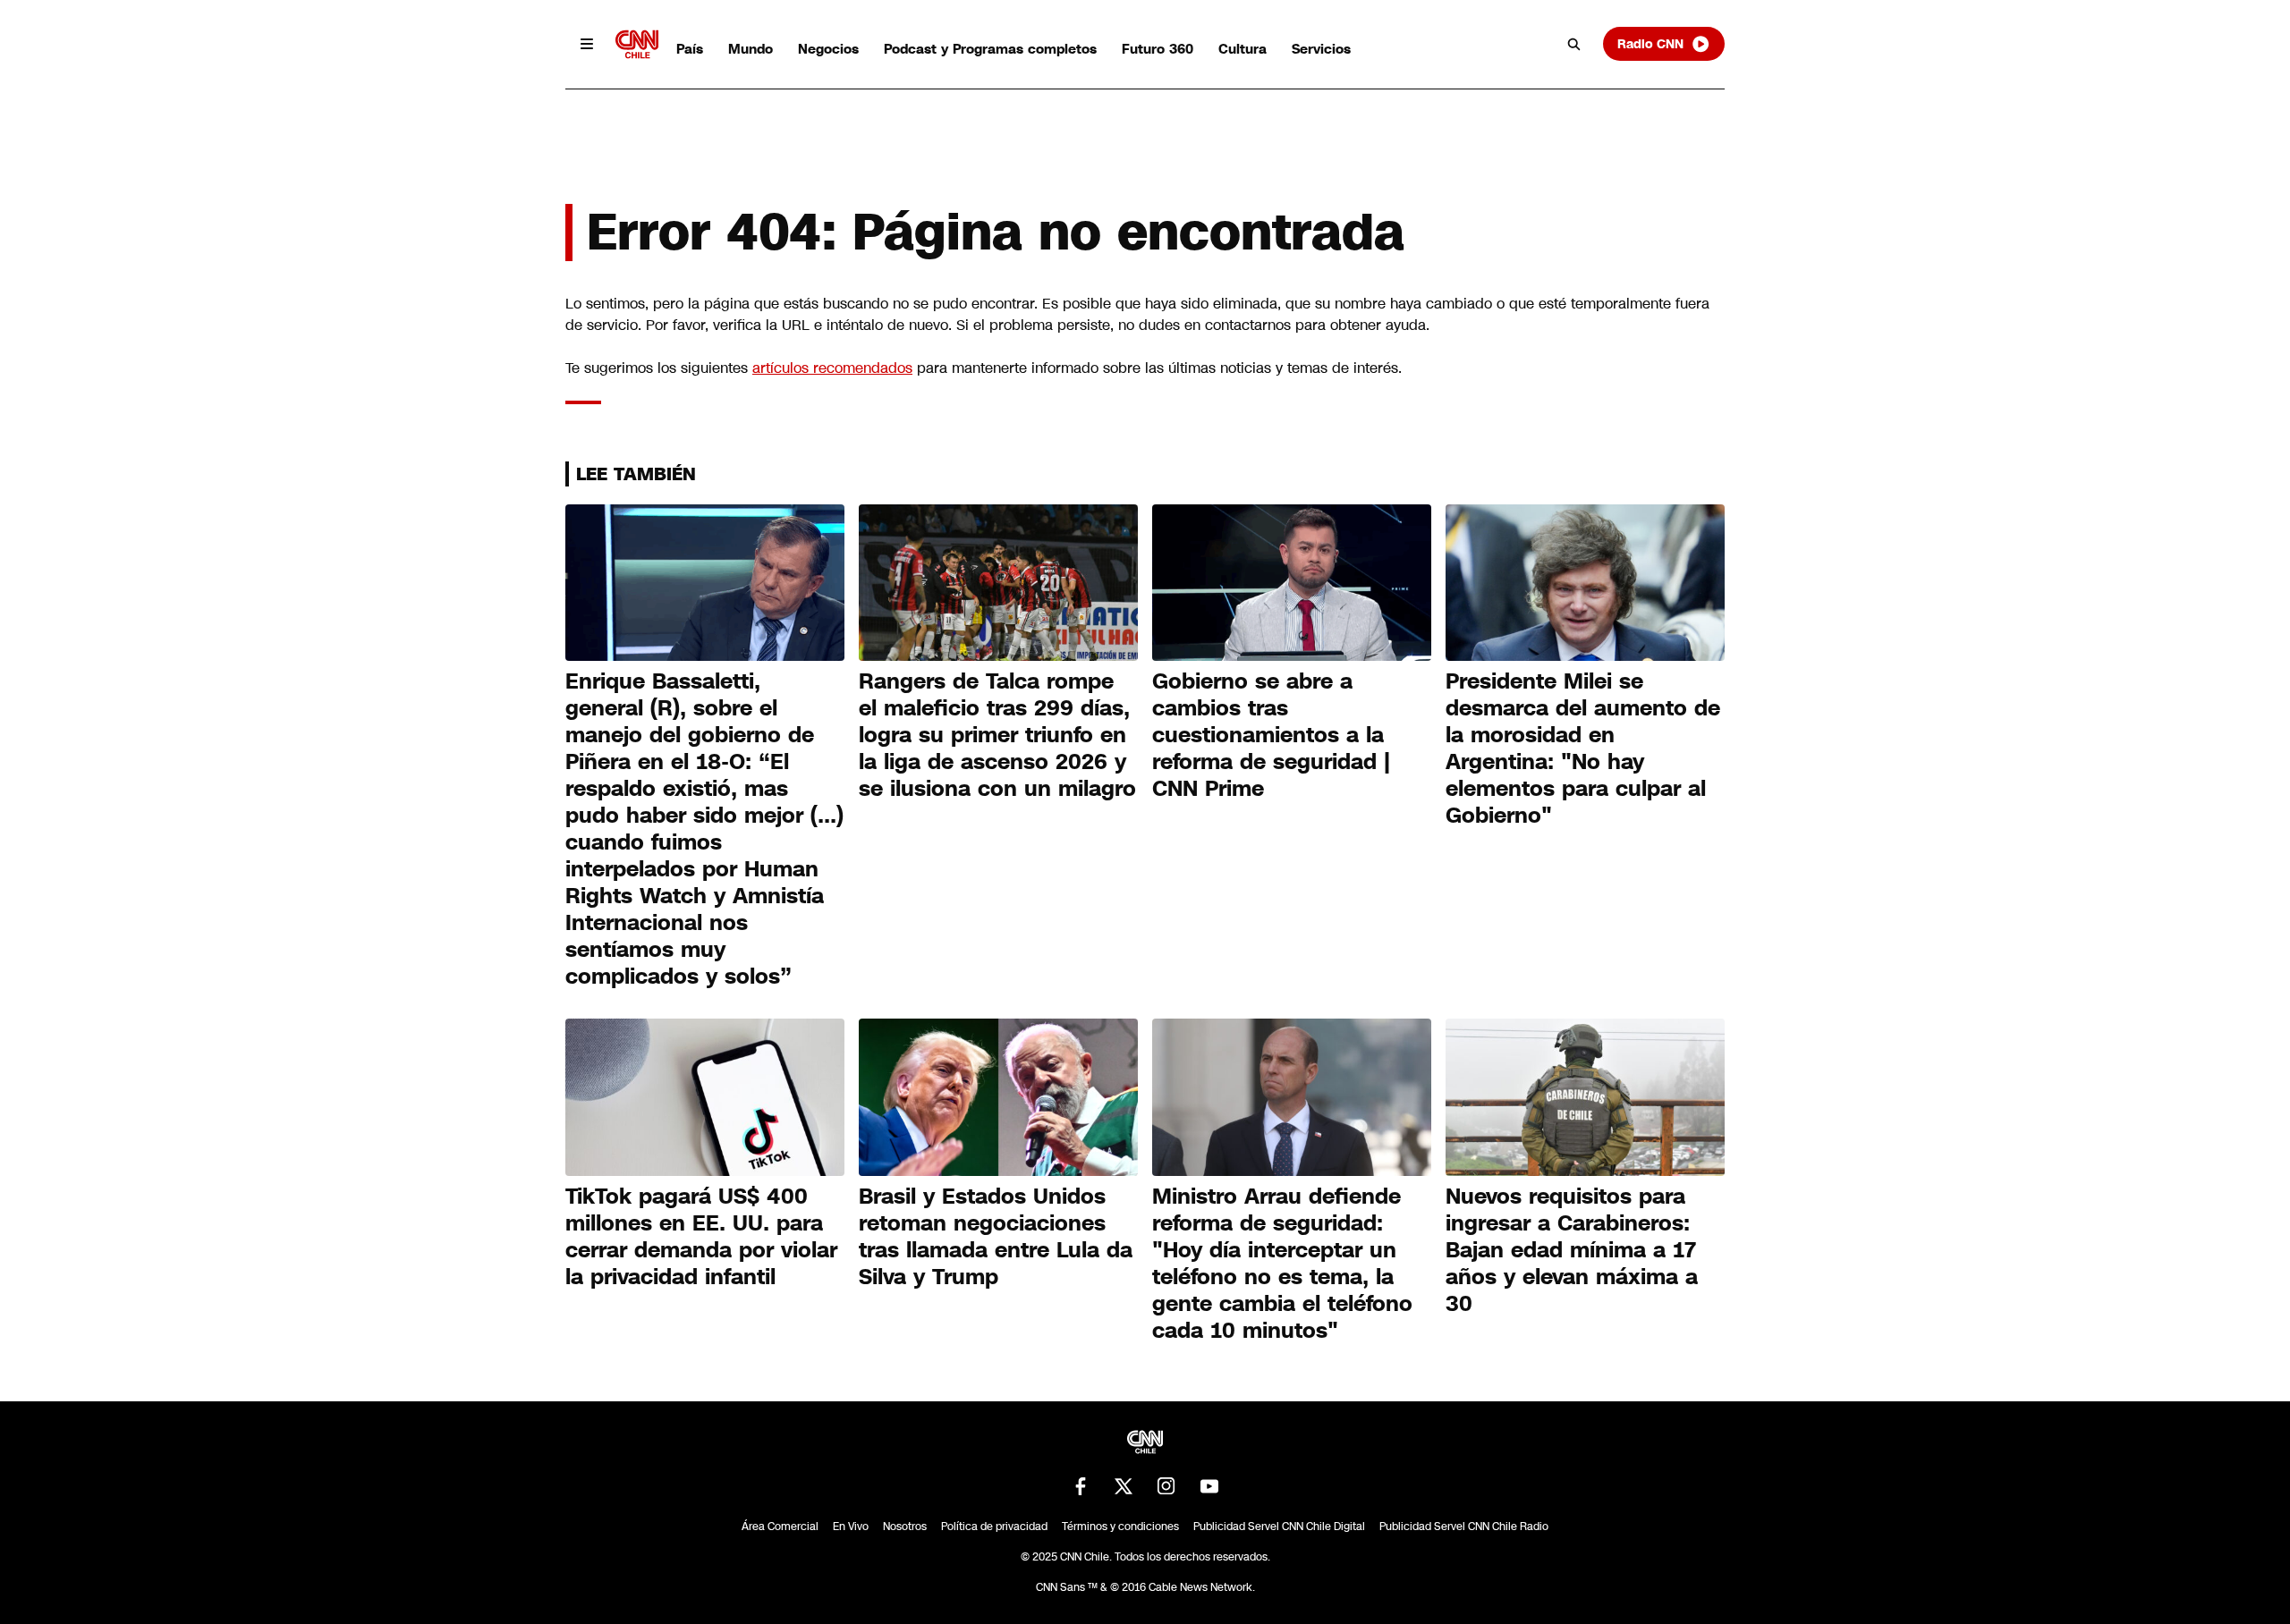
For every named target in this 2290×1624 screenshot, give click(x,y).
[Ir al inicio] (637, 44)
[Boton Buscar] (1574, 44)
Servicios (1321, 49)
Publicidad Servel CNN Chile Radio (1464, 1527)
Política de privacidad (994, 1527)
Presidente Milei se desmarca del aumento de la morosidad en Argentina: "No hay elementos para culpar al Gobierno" (1583, 749)
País (690, 49)
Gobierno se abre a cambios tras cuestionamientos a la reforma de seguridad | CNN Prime (1271, 735)
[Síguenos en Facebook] (1081, 1486)
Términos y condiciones (1120, 1527)
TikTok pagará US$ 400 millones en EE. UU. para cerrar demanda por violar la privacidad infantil (701, 1237)
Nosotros (905, 1527)
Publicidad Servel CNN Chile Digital (1279, 1527)
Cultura (1243, 49)
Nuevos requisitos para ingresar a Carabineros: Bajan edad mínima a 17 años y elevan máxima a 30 (1572, 1250)
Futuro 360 (1158, 49)
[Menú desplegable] (587, 44)
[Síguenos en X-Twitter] (1124, 1486)
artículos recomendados (832, 368)
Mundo (751, 49)
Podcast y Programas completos (990, 49)
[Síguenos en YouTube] (1209, 1486)
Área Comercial (780, 1527)
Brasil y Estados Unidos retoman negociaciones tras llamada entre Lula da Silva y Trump (996, 1237)
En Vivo (851, 1527)
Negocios (828, 49)
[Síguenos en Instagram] (1166, 1486)
